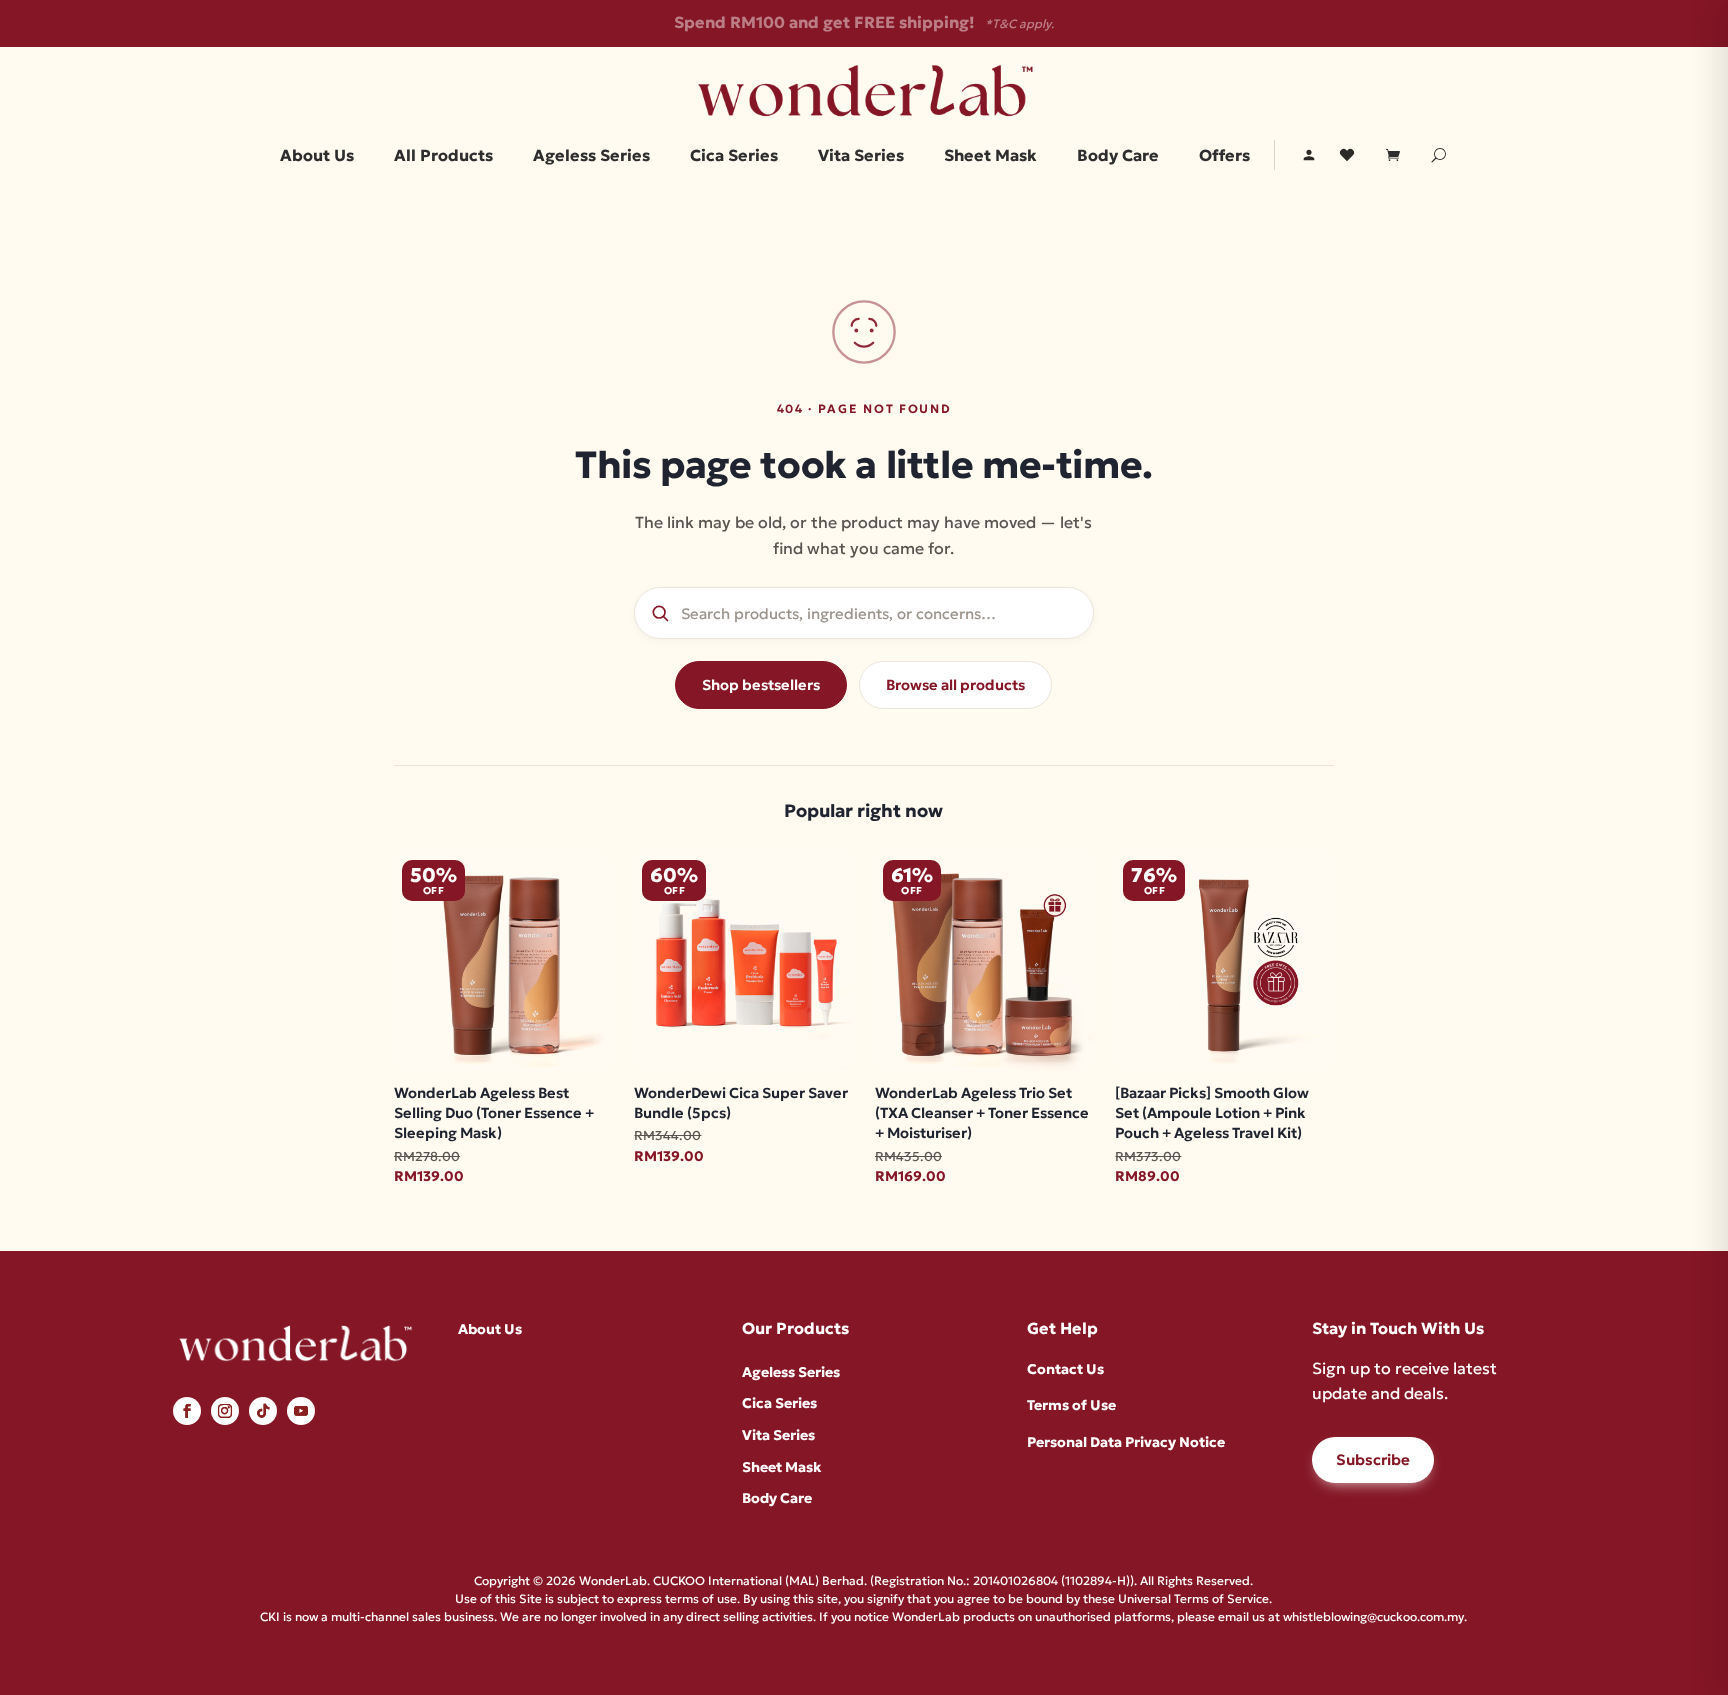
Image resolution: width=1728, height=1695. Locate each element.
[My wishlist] (1347, 155)
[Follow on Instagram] (225, 1411)
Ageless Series (591, 156)
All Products (443, 156)
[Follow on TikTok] (263, 1411)
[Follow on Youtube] (301, 1411)
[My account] (1309, 155)
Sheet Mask (990, 156)
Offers (1224, 156)
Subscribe (1373, 1459)
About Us (317, 156)
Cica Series (734, 156)
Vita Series (861, 156)
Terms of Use (1071, 1405)
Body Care (1118, 156)
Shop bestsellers (761, 685)
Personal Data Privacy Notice (1126, 1442)
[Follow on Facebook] (187, 1411)
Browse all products (955, 685)
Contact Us (1065, 1369)
